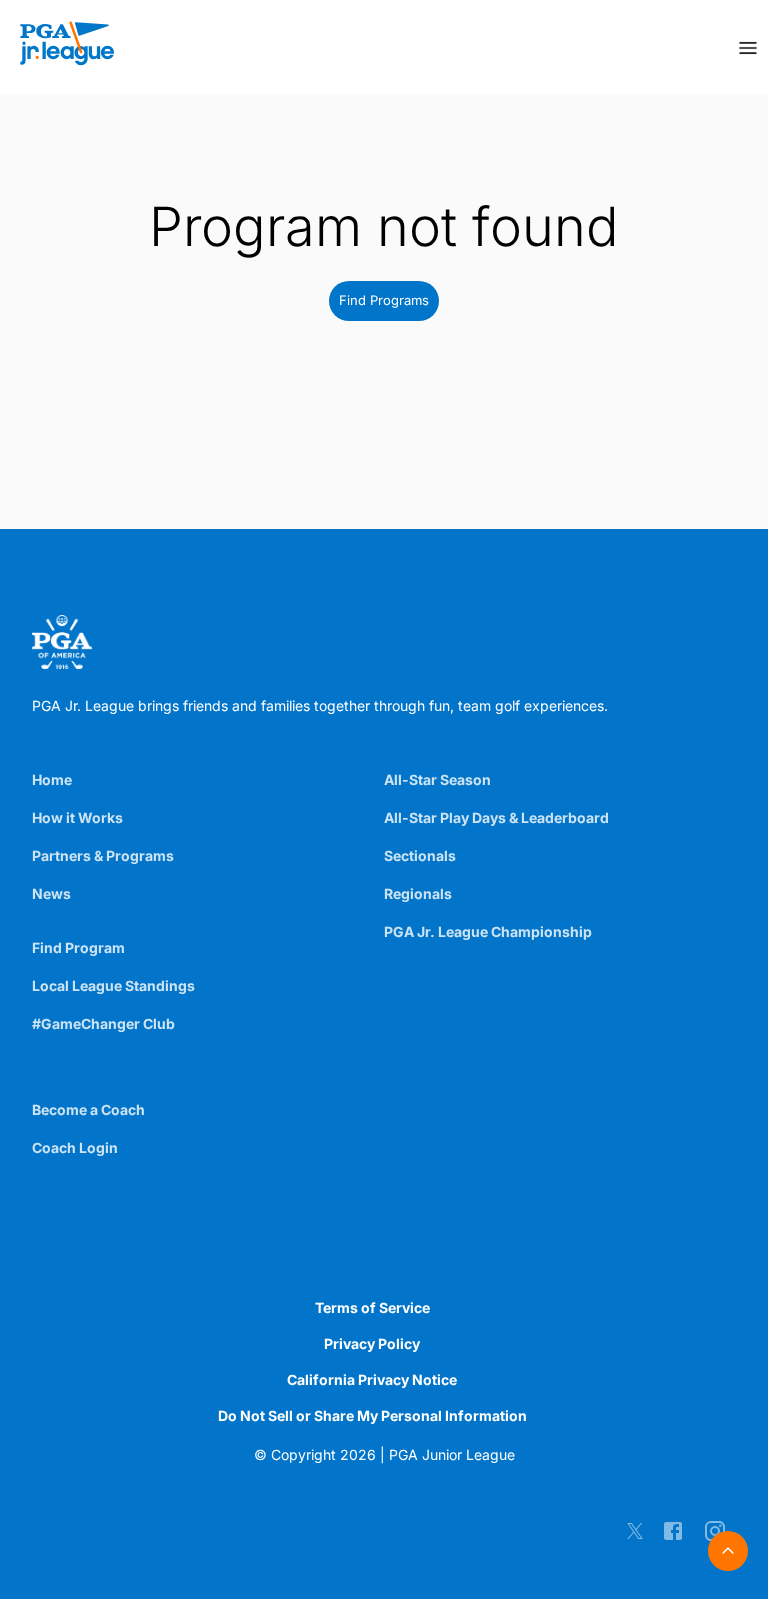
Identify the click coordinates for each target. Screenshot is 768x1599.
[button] (384, 301)
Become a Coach (88, 1109)
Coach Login (75, 1147)
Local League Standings (113, 985)
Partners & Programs (103, 855)
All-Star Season (437, 779)
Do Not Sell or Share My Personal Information (372, 1415)
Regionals (418, 893)
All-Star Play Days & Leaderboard (496, 817)
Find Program (78, 947)
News (51, 893)
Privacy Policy (372, 1343)
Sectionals (420, 855)
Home (52, 779)
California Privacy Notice (372, 1379)
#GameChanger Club (103, 1023)
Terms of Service (372, 1307)
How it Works (77, 817)
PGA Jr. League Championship (488, 931)
